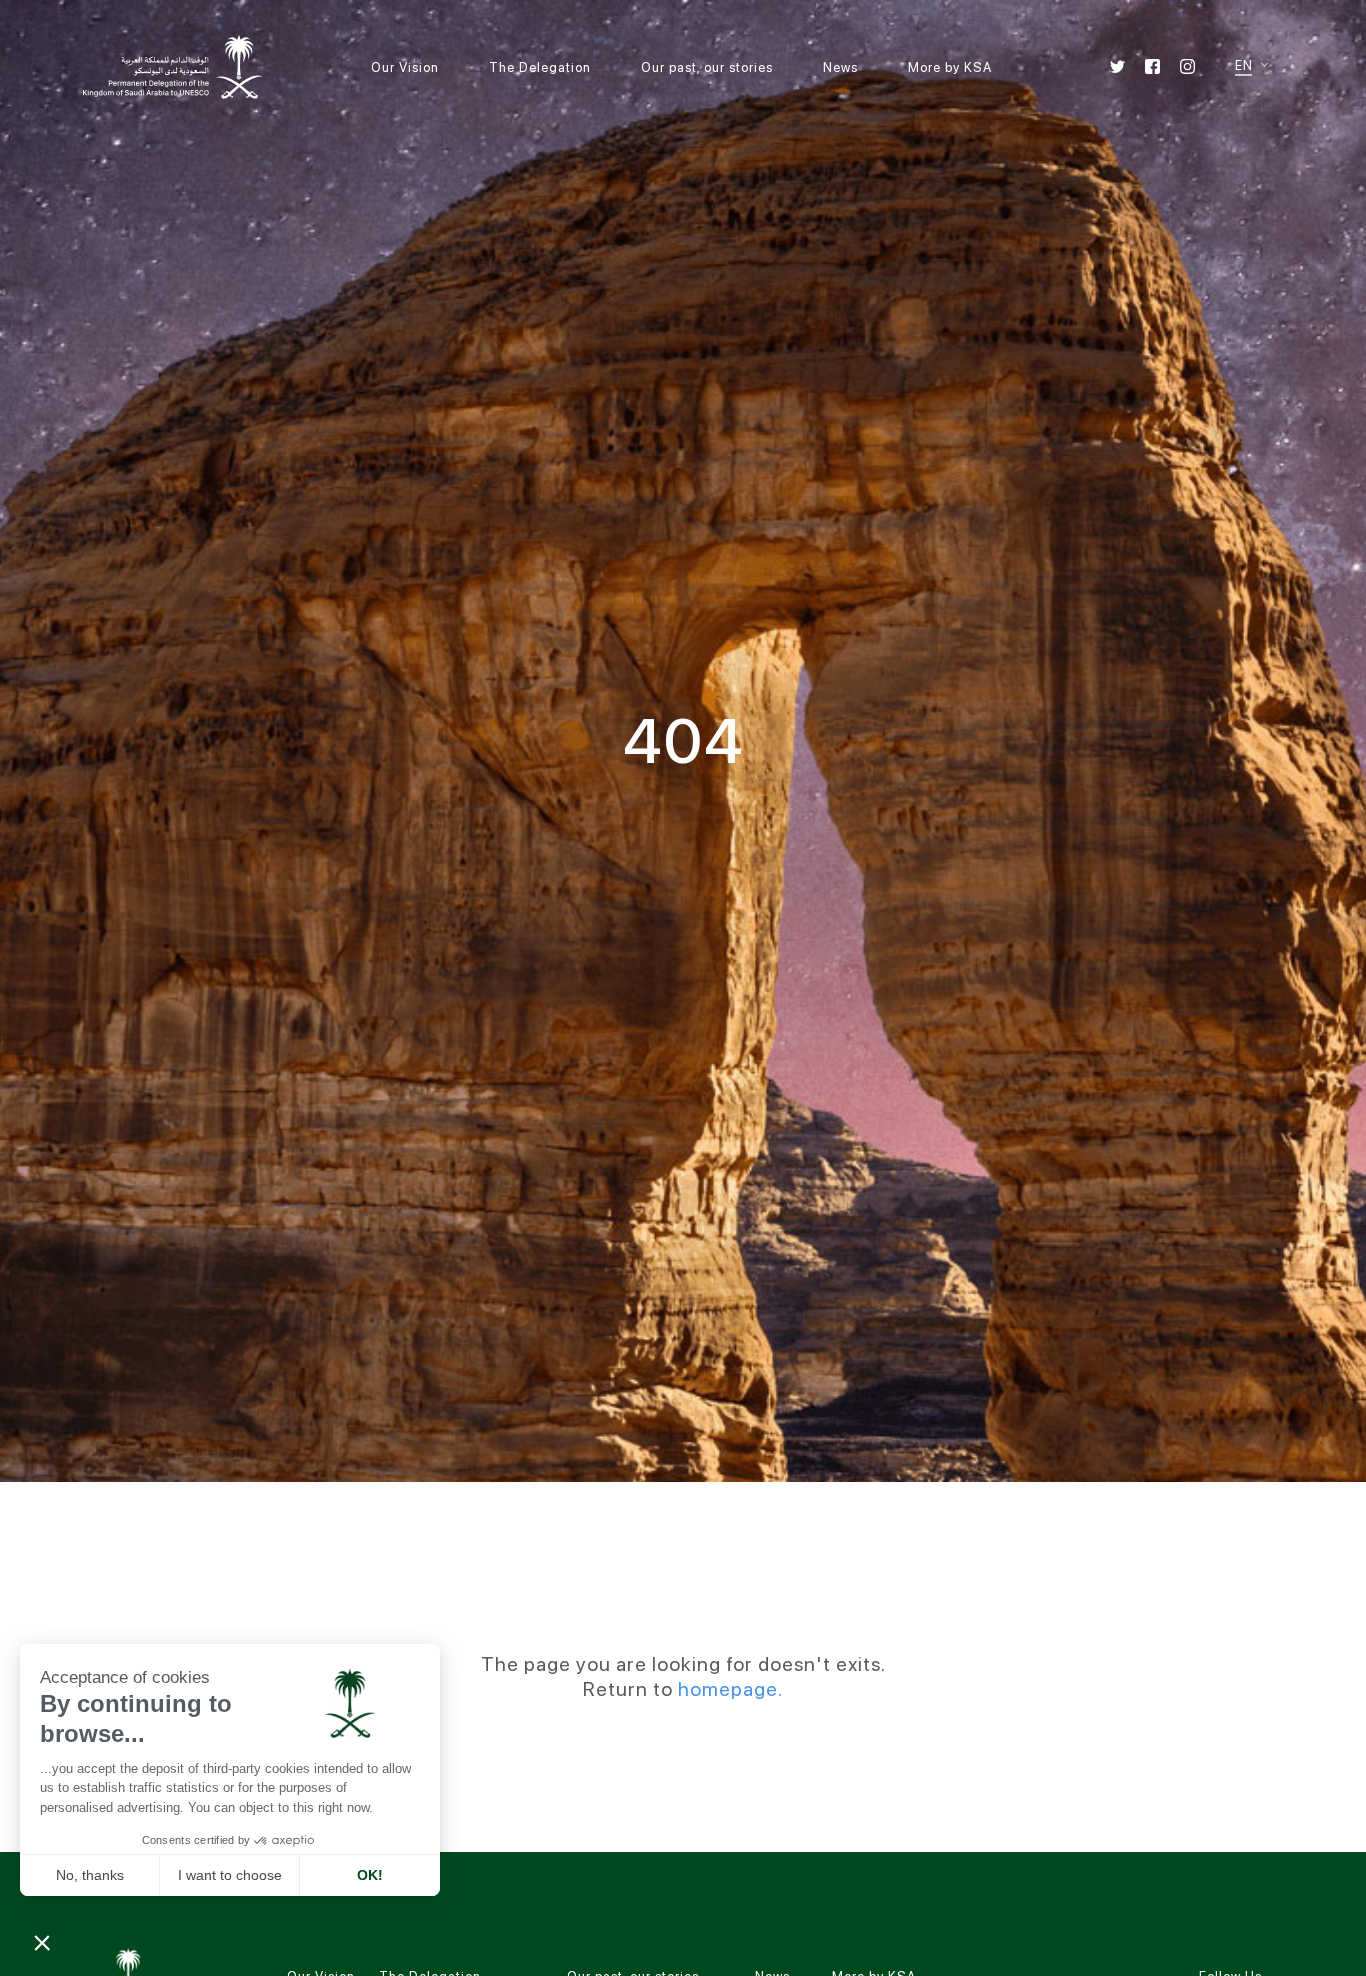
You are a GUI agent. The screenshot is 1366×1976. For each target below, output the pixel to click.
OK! (370, 1875)
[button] (42, 1942)
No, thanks (90, 1875)
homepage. (730, 1689)
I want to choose (230, 1875)
